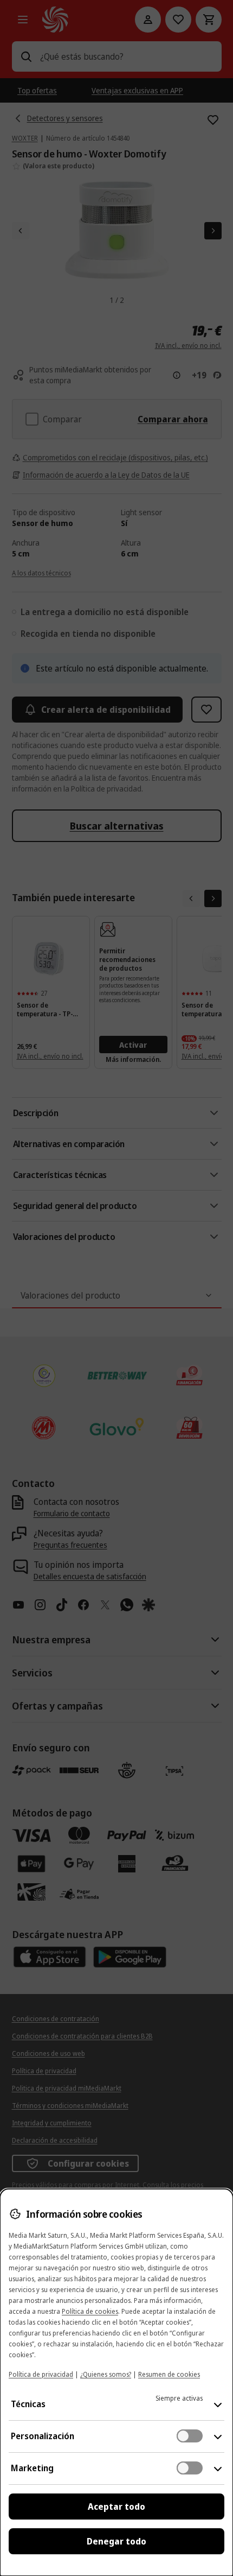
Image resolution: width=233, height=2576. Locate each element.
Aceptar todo (116, 2507)
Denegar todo (116, 2541)
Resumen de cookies (169, 2374)
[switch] (190, 2436)
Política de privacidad (41, 2374)
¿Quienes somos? (106, 2374)
